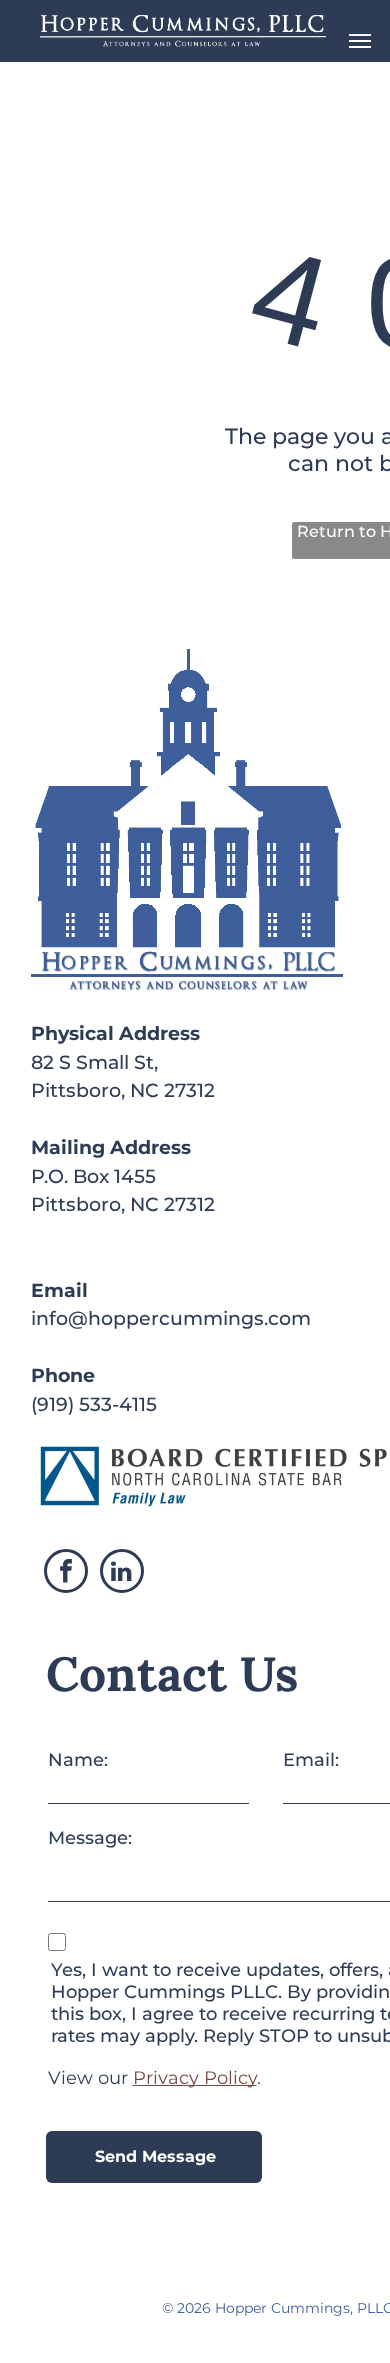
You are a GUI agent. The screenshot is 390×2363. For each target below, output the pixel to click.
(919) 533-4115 (94, 1404)
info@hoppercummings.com (171, 1318)
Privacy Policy (195, 2078)
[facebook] (66, 1573)
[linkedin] (122, 1573)
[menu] (360, 41)
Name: (78, 1760)
